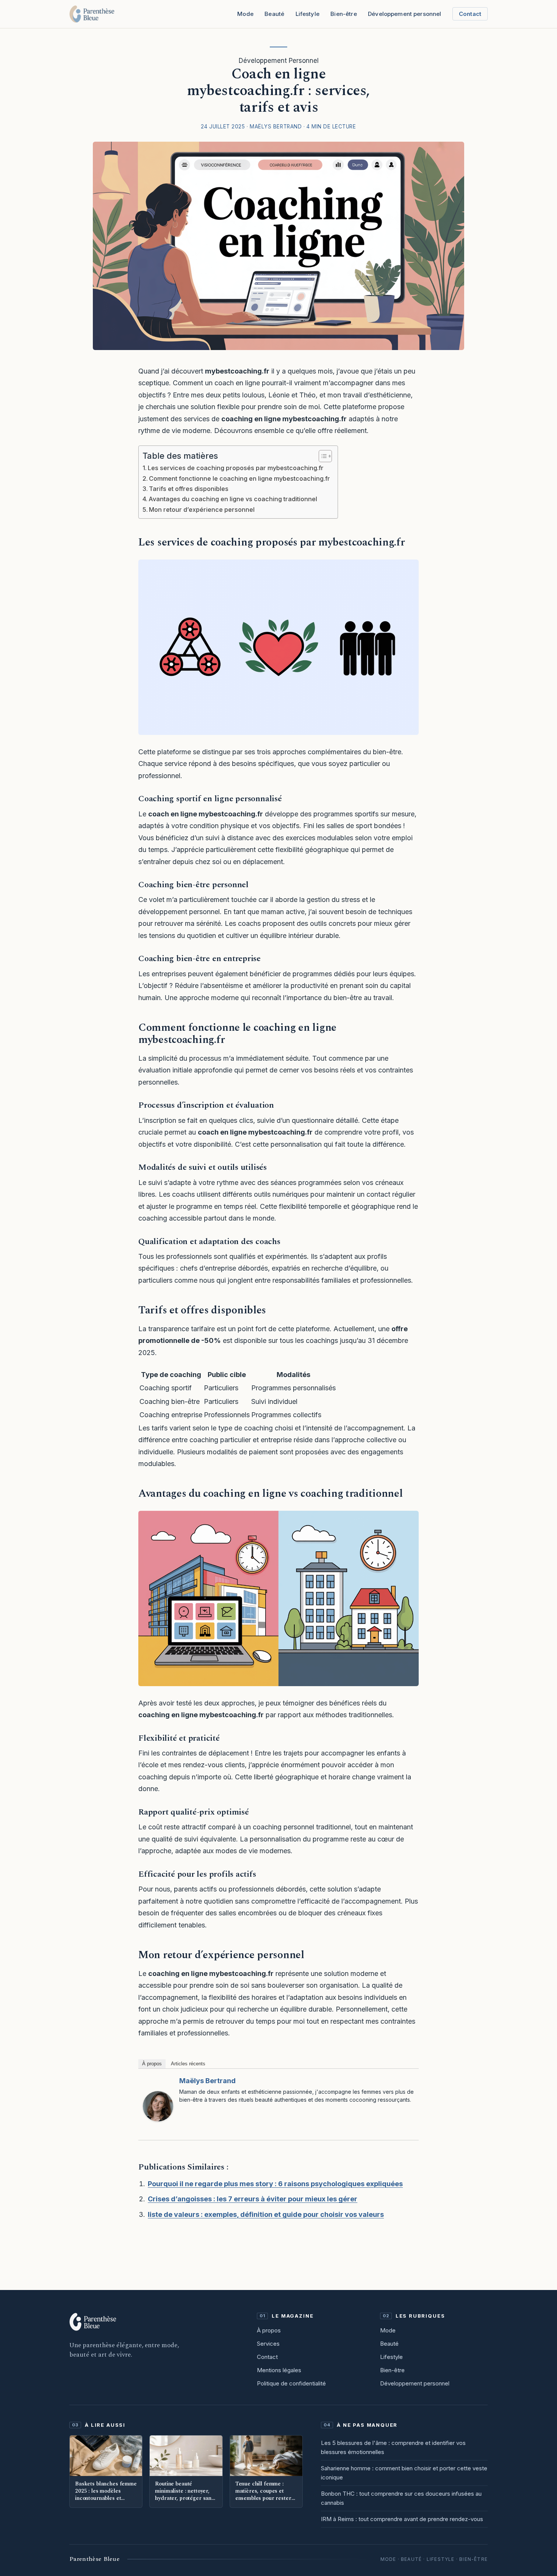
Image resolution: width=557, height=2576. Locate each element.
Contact (470, 14)
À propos (152, 2064)
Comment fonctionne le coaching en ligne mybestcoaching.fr (239, 478)
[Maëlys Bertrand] (158, 2106)
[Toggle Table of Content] (322, 456)
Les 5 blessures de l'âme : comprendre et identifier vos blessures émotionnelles (393, 2447)
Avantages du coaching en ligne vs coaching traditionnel (233, 499)
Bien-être (343, 14)
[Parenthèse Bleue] (92, 14)
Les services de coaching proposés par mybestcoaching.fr (236, 468)
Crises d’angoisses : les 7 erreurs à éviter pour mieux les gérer (253, 2199)
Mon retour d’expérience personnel (202, 510)
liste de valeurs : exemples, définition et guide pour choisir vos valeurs (266, 2214)
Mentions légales (279, 2370)
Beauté (274, 14)
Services (268, 2344)
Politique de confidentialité (291, 2383)
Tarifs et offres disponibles (189, 489)
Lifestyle (307, 14)
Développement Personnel (279, 61)
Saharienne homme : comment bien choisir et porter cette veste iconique (404, 2473)
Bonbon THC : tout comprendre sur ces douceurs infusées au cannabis (401, 2498)
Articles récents (188, 2064)
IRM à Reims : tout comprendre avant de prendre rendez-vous (402, 2519)
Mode (245, 14)
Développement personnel (415, 2383)
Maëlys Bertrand (207, 2081)
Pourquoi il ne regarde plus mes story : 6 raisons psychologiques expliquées (275, 2184)
